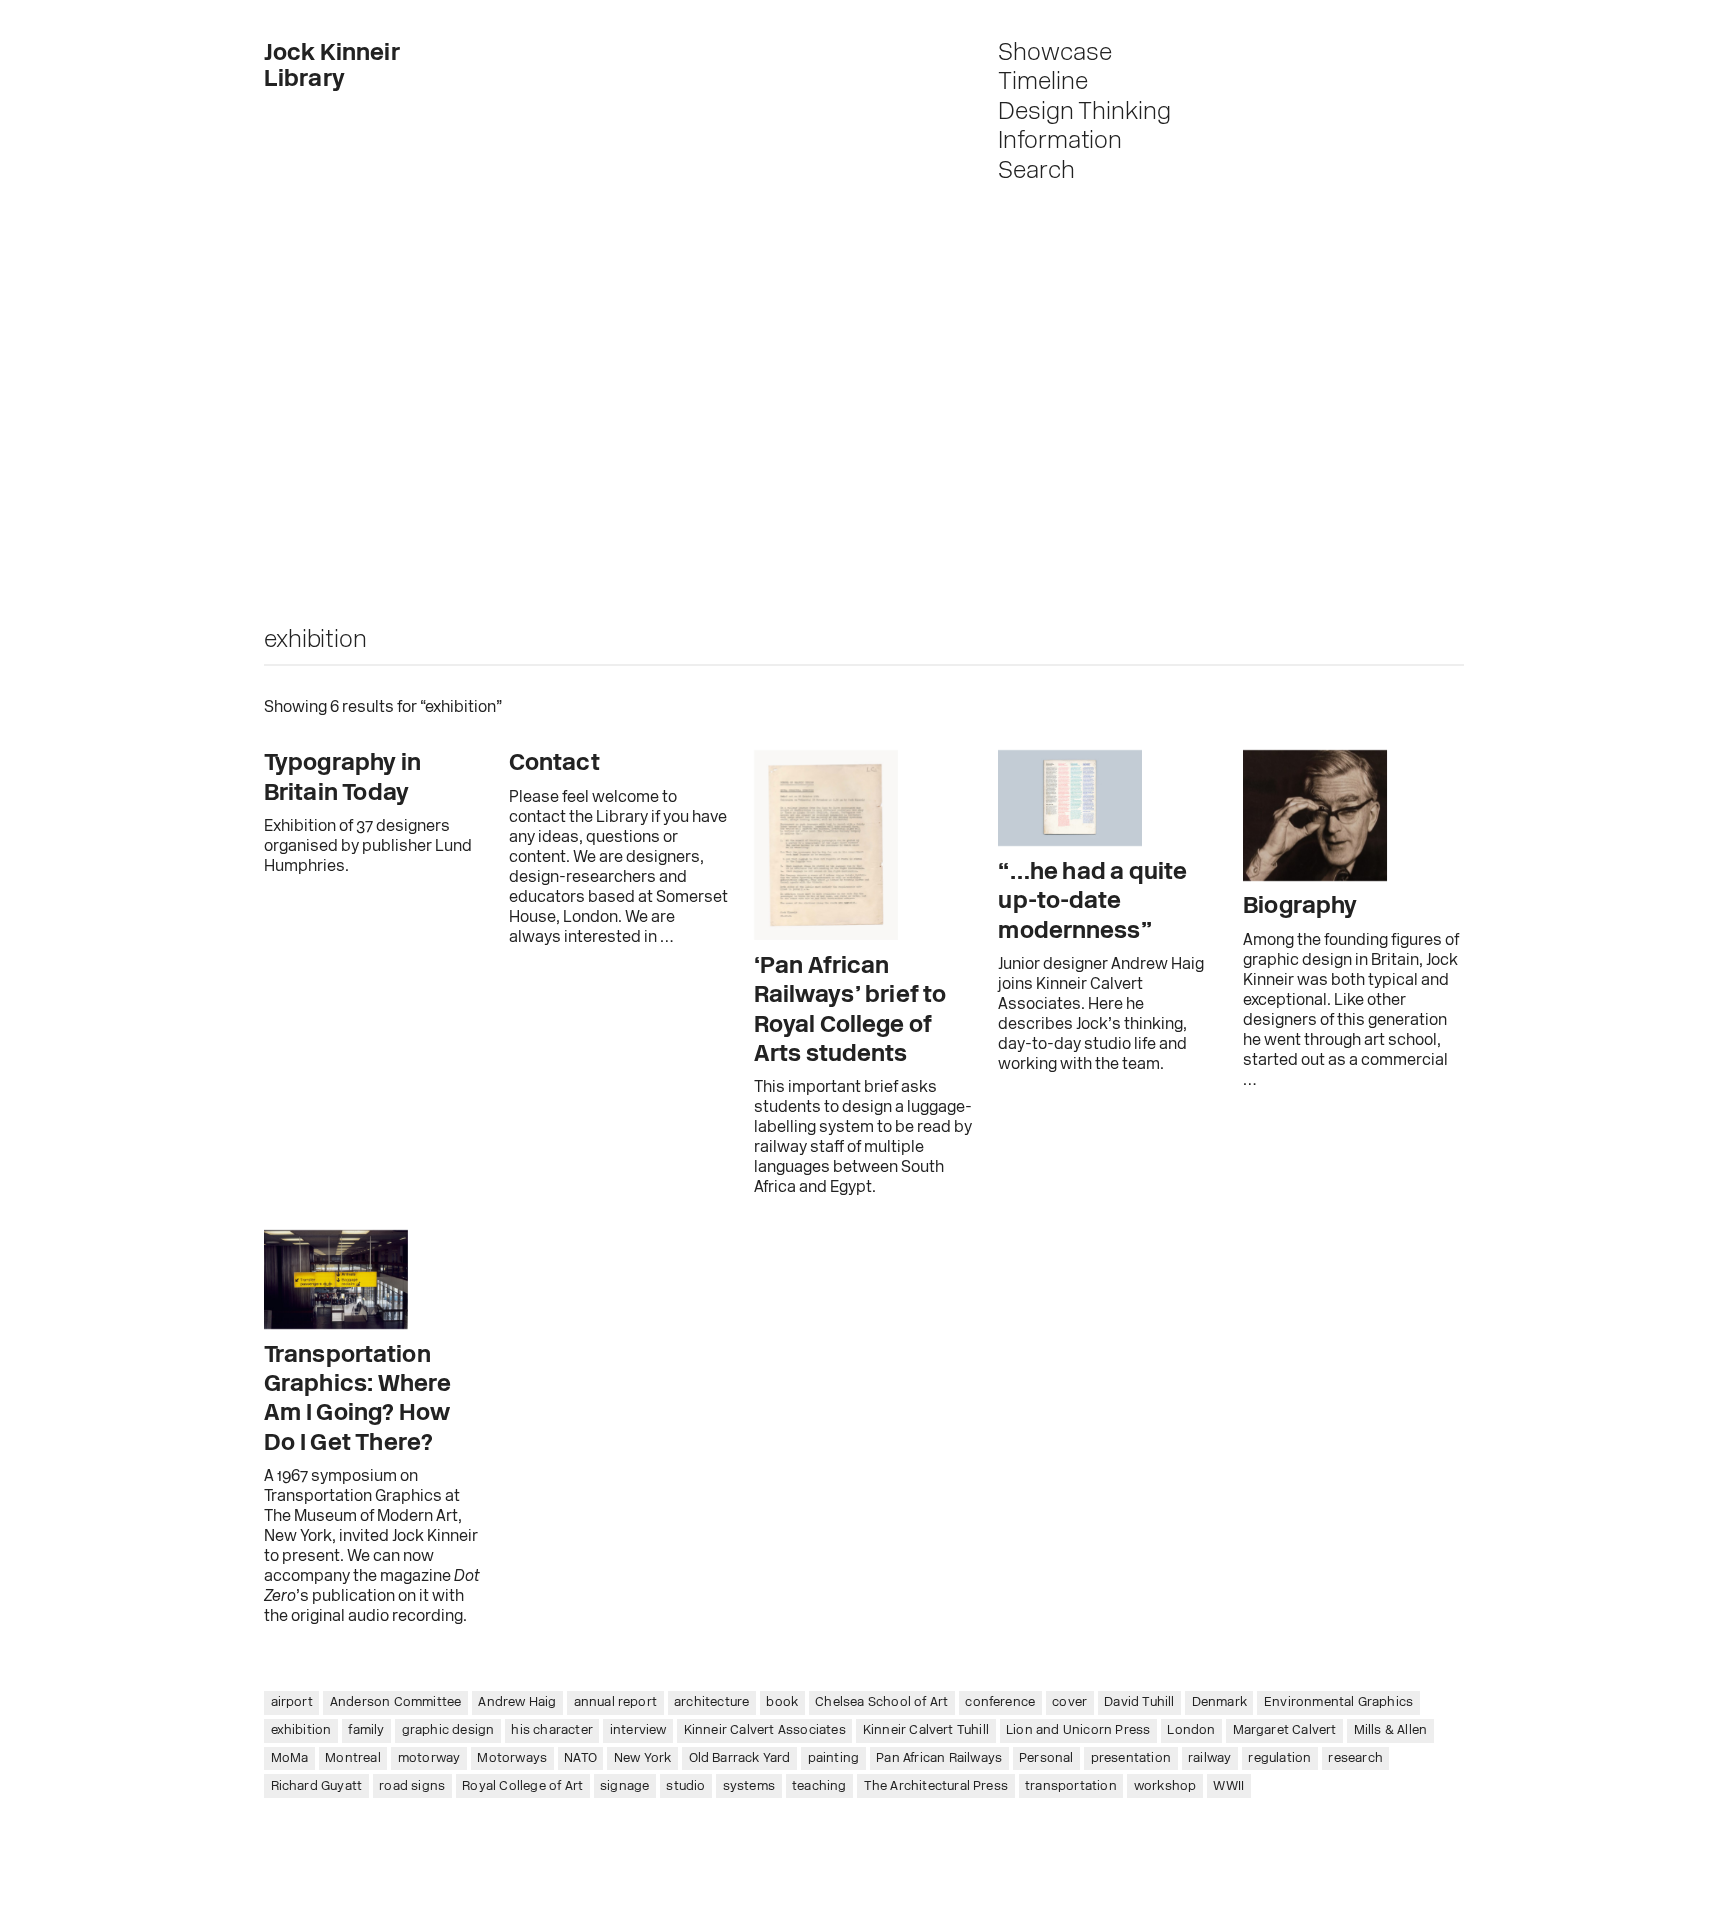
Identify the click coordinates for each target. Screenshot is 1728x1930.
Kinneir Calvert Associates (765, 1730)
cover (1069, 1702)
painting (834, 1758)
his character (552, 1730)
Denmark (1219, 1702)
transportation (1071, 1786)
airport (292, 1702)
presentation (1131, 1758)
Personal (1046, 1758)
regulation (1279, 1758)
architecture (711, 1702)
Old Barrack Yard (740, 1758)
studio (685, 1786)
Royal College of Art (522, 1786)
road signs (412, 1786)
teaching (819, 1786)
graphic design (448, 1730)
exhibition (301, 1730)
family (366, 1730)
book (782, 1702)
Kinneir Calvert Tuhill (926, 1730)
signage (624, 1786)
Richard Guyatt (317, 1786)
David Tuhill (1139, 1702)
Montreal (353, 1758)
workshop (1165, 1786)
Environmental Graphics (1338, 1702)
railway (1209, 1758)
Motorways (512, 1758)
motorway (429, 1758)
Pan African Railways (939, 1758)
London (1191, 1730)
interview (638, 1730)
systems (749, 1786)
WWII (1228, 1786)
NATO (580, 1758)
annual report (616, 1702)
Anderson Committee (396, 1702)
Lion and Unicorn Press (1078, 1730)
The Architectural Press (936, 1786)
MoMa (290, 1758)
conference (1000, 1702)
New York (643, 1758)
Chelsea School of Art (881, 1702)
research (1355, 1758)
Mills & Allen (1391, 1730)
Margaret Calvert (1285, 1730)
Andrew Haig (517, 1702)
